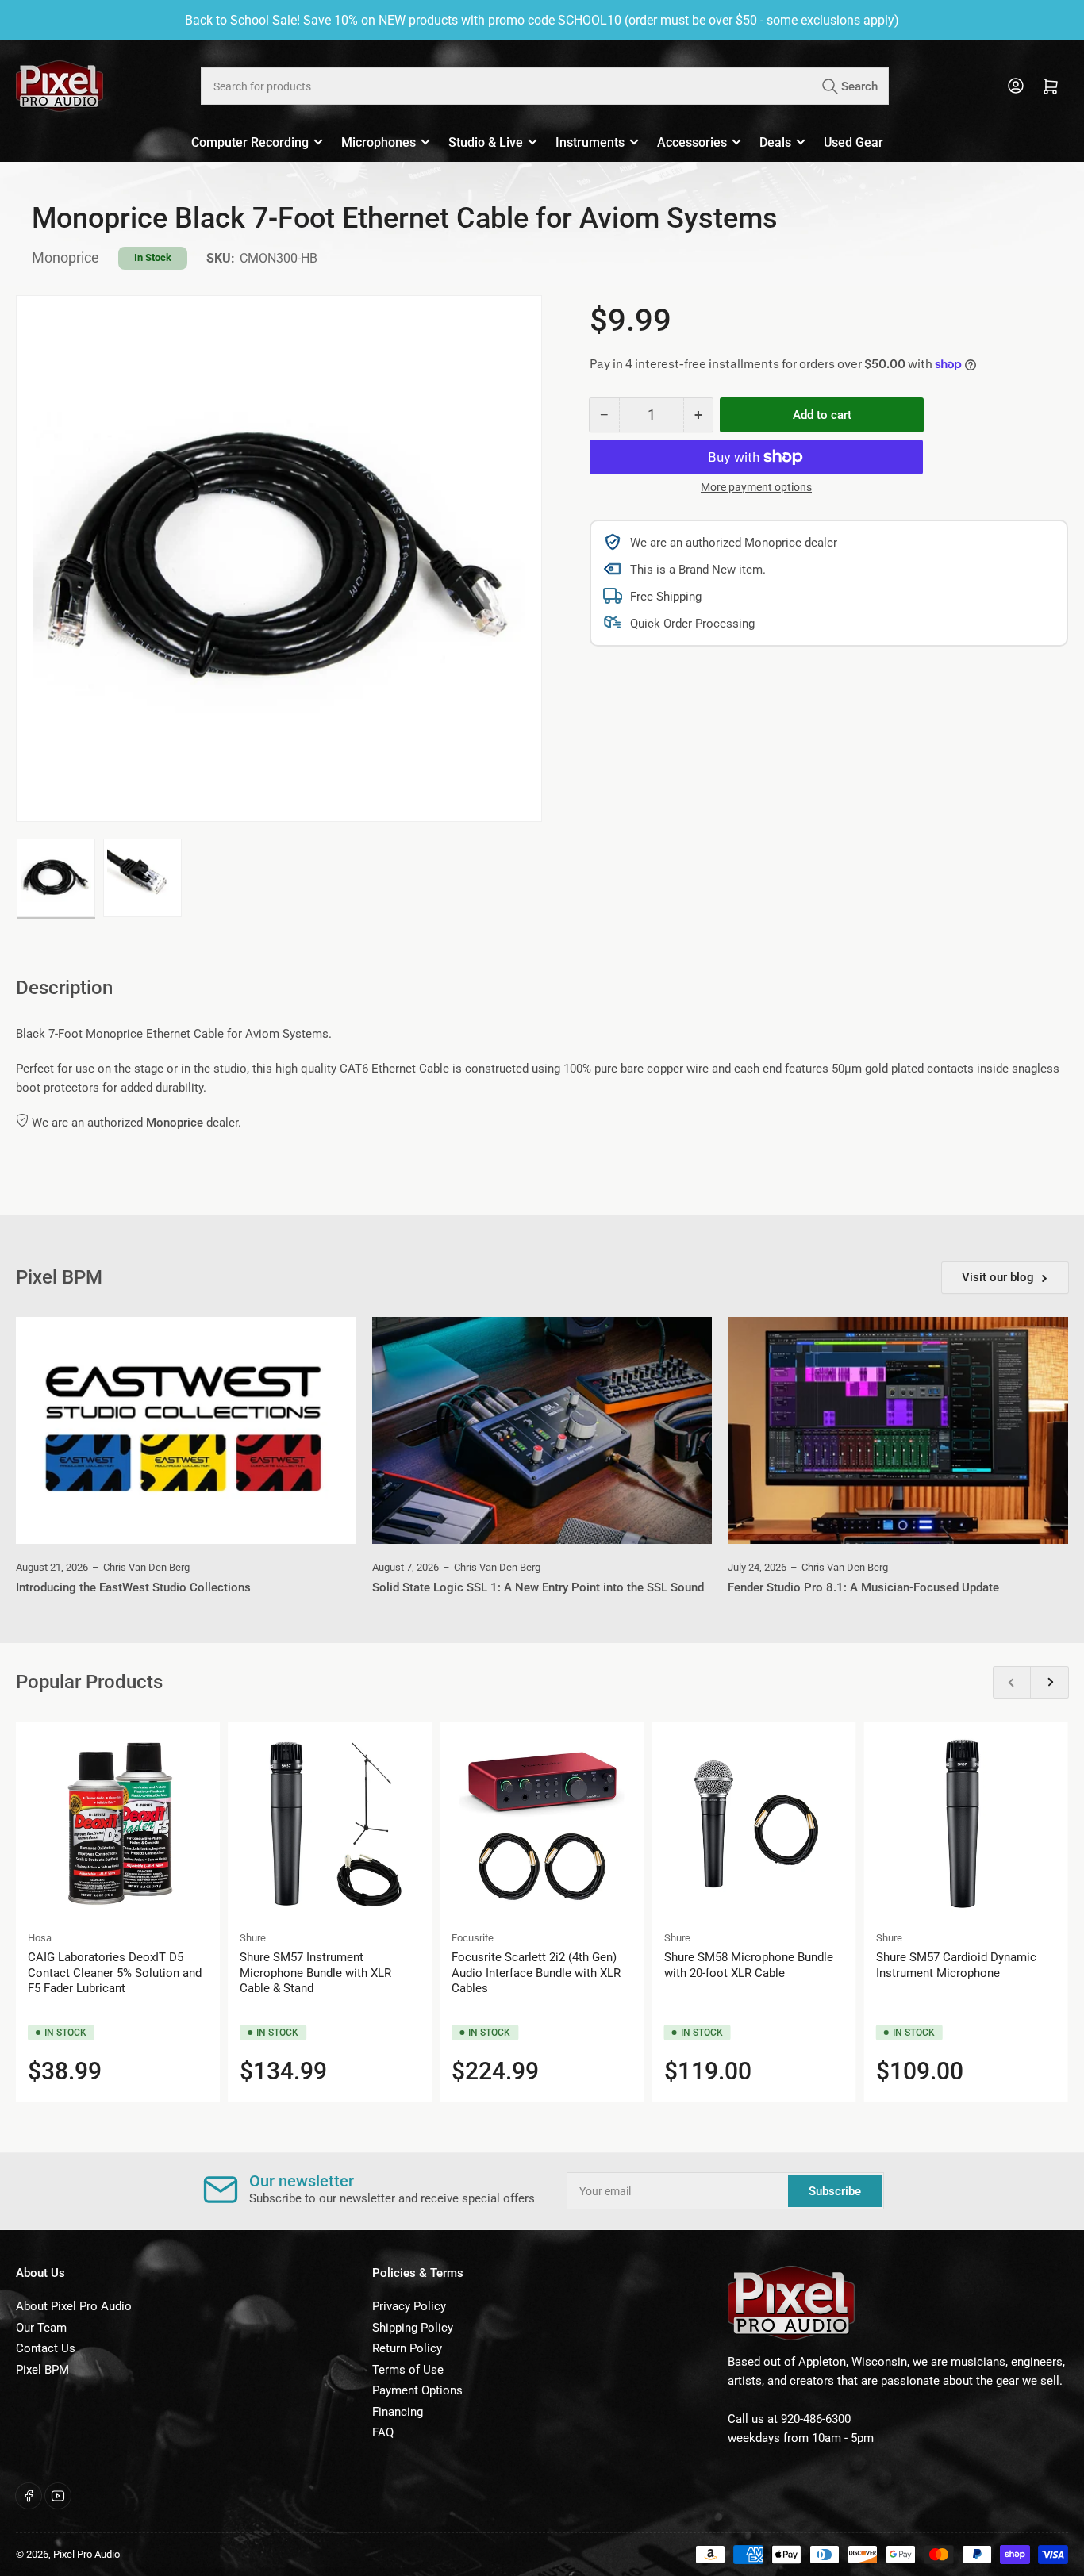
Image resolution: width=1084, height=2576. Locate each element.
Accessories (692, 142)
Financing (398, 2412)
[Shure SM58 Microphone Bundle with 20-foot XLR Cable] (754, 1824)
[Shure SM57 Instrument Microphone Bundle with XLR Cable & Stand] (330, 1824)
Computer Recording (250, 142)
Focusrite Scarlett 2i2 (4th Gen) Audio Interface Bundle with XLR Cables (536, 1973)
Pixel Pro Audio (86, 2554)
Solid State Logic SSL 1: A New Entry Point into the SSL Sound (538, 1587)
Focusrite (473, 1938)
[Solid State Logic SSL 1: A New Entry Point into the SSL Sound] (542, 1430)
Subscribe (835, 2191)
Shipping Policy (413, 2328)
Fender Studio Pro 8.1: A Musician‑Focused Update (863, 1587)
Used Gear (853, 142)
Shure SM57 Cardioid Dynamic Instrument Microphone (956, 1965)
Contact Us (46, 2348)
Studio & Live (486, 142)
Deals (775, 142)
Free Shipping (666, 597)
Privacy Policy (409, 2306)
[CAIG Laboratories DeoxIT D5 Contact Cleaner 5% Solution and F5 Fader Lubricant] (118, 1824)
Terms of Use (408, 2370)
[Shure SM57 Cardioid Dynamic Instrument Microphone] (966, 1824)
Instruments (590, 142)
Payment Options (417, 2390)
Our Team (41, 2328)
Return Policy (407, 2348)
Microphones (379, 142)
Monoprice (65, 257)
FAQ (383, 2432)
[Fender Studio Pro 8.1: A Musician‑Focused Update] (898, 1430)
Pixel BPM (42, 2370)
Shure (253, 1938)
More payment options (756, 487)
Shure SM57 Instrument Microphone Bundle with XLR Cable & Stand (315, 1973)
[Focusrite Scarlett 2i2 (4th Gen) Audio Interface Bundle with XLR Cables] (542, 1824)
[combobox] (545, 86)
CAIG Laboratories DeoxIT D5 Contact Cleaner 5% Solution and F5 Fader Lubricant (115, 1973)
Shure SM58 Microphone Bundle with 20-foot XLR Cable (749, 1965)
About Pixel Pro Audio (74, 2306)
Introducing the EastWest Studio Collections (133, 1587)
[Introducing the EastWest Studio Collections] (186, 1430)
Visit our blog (998, 1277)
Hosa (40, 1938)
